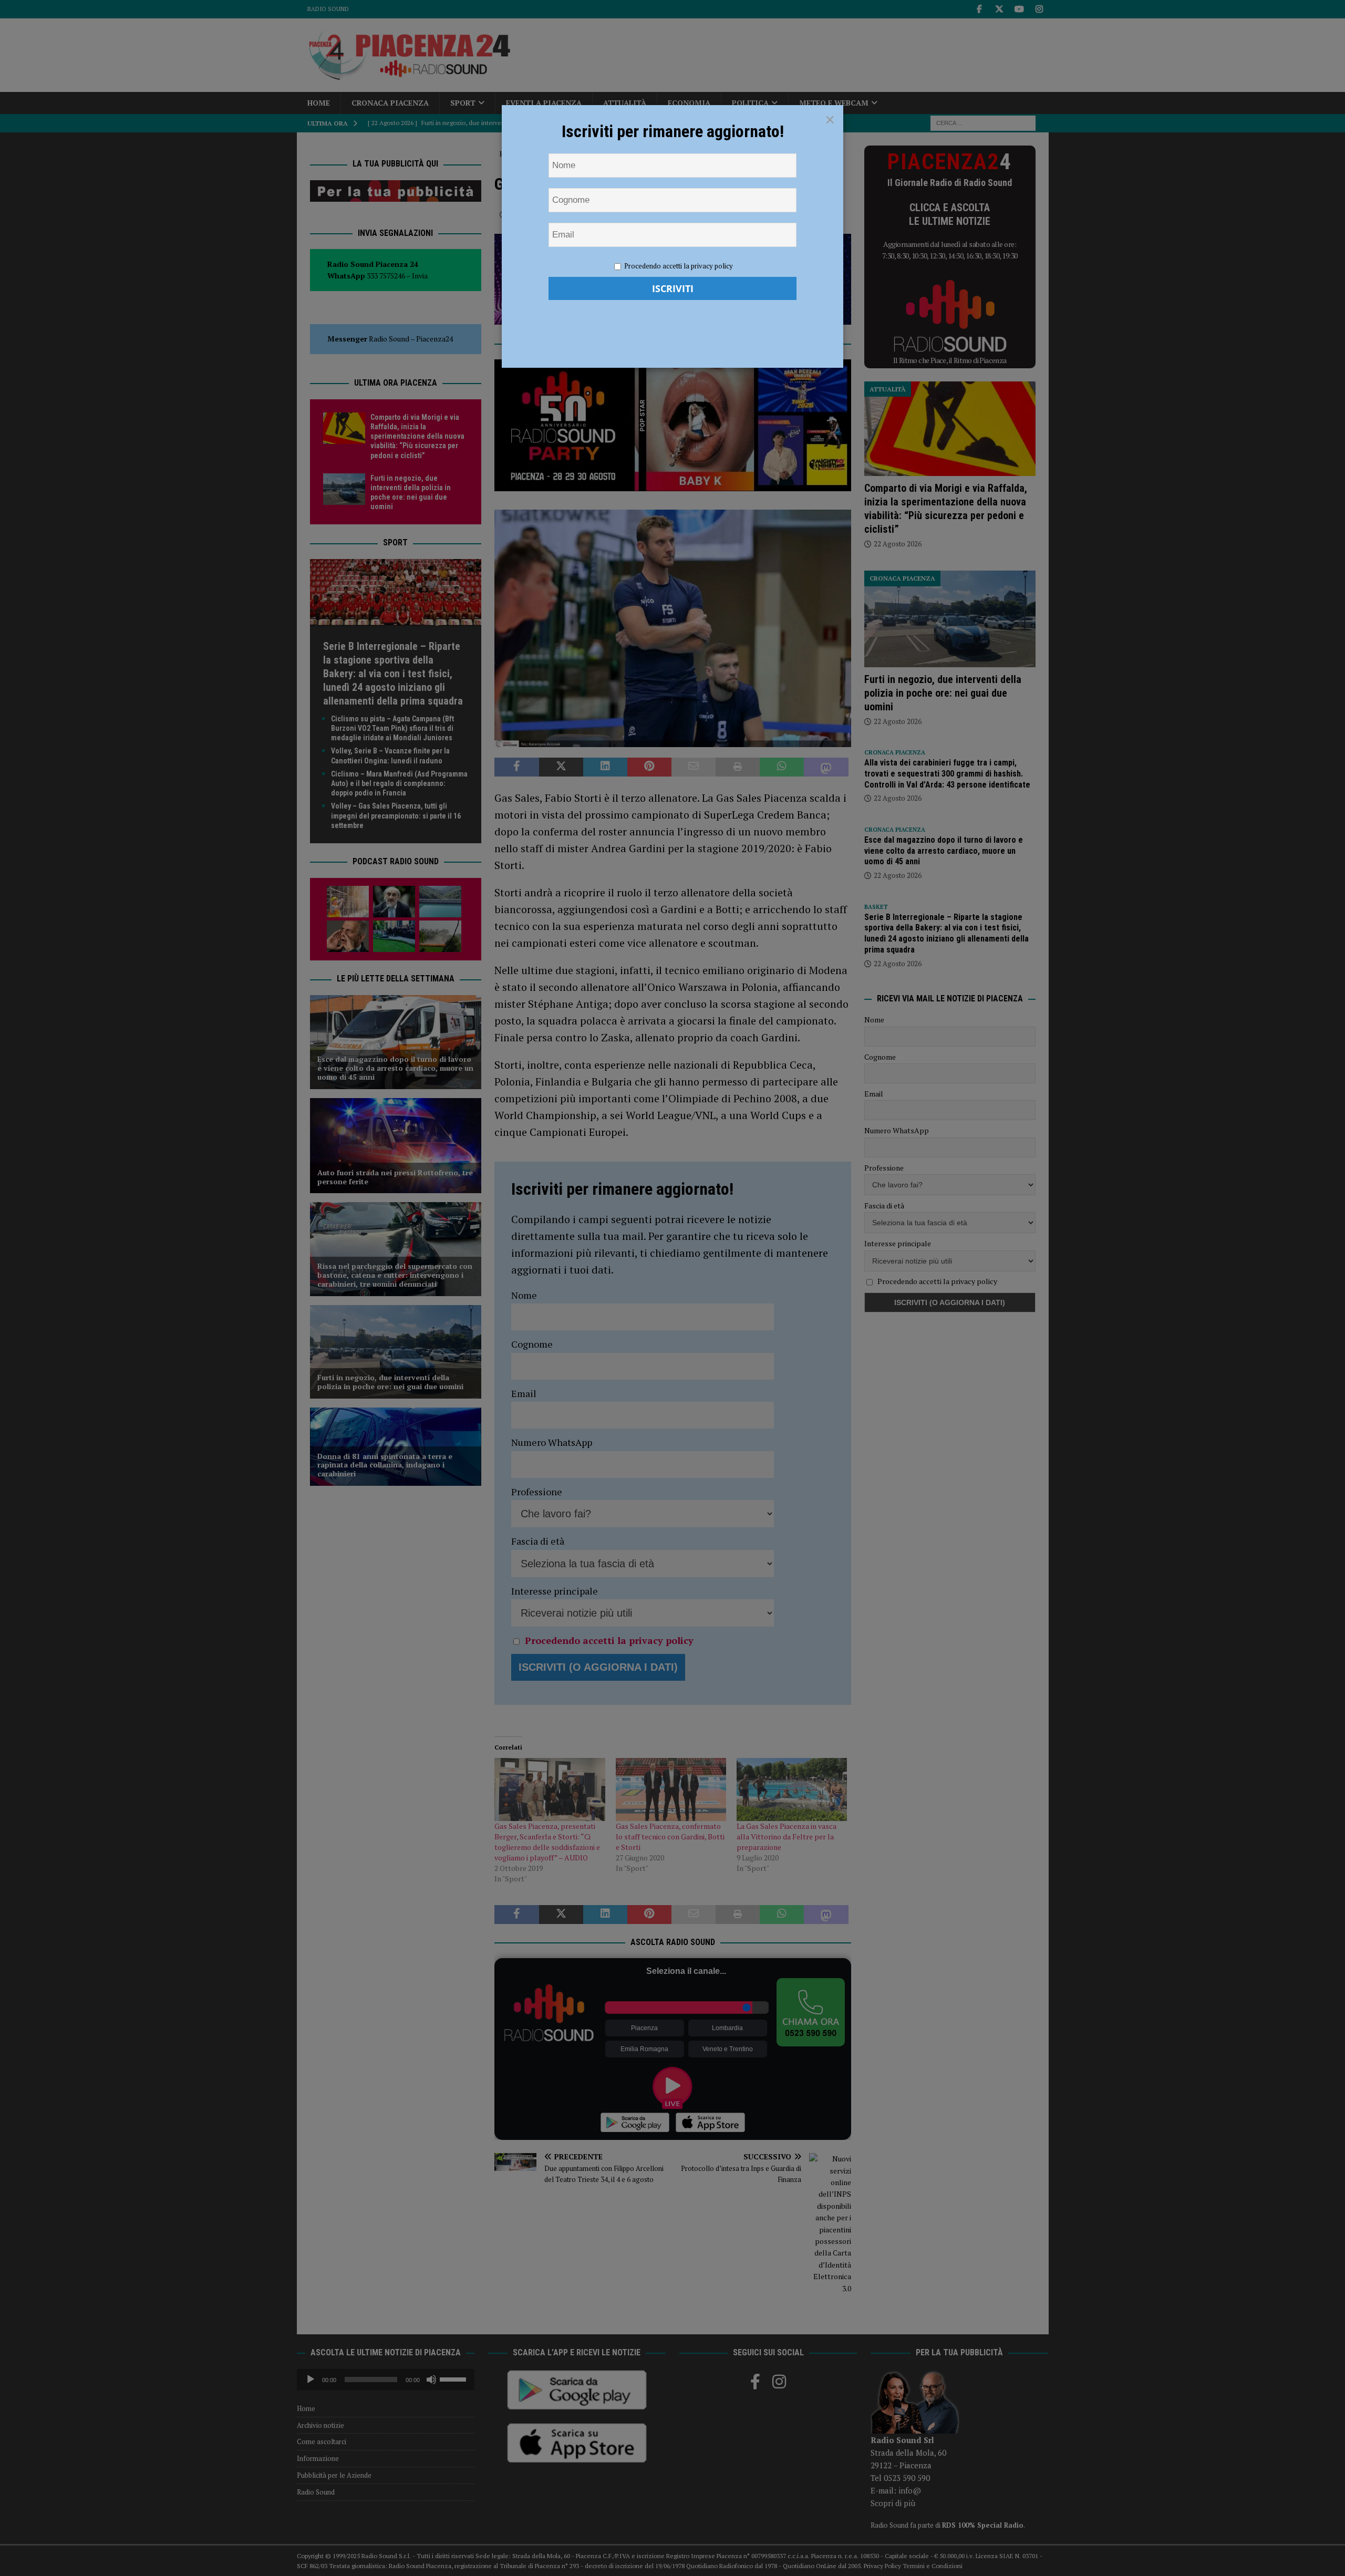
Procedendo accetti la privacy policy (679, 266)
